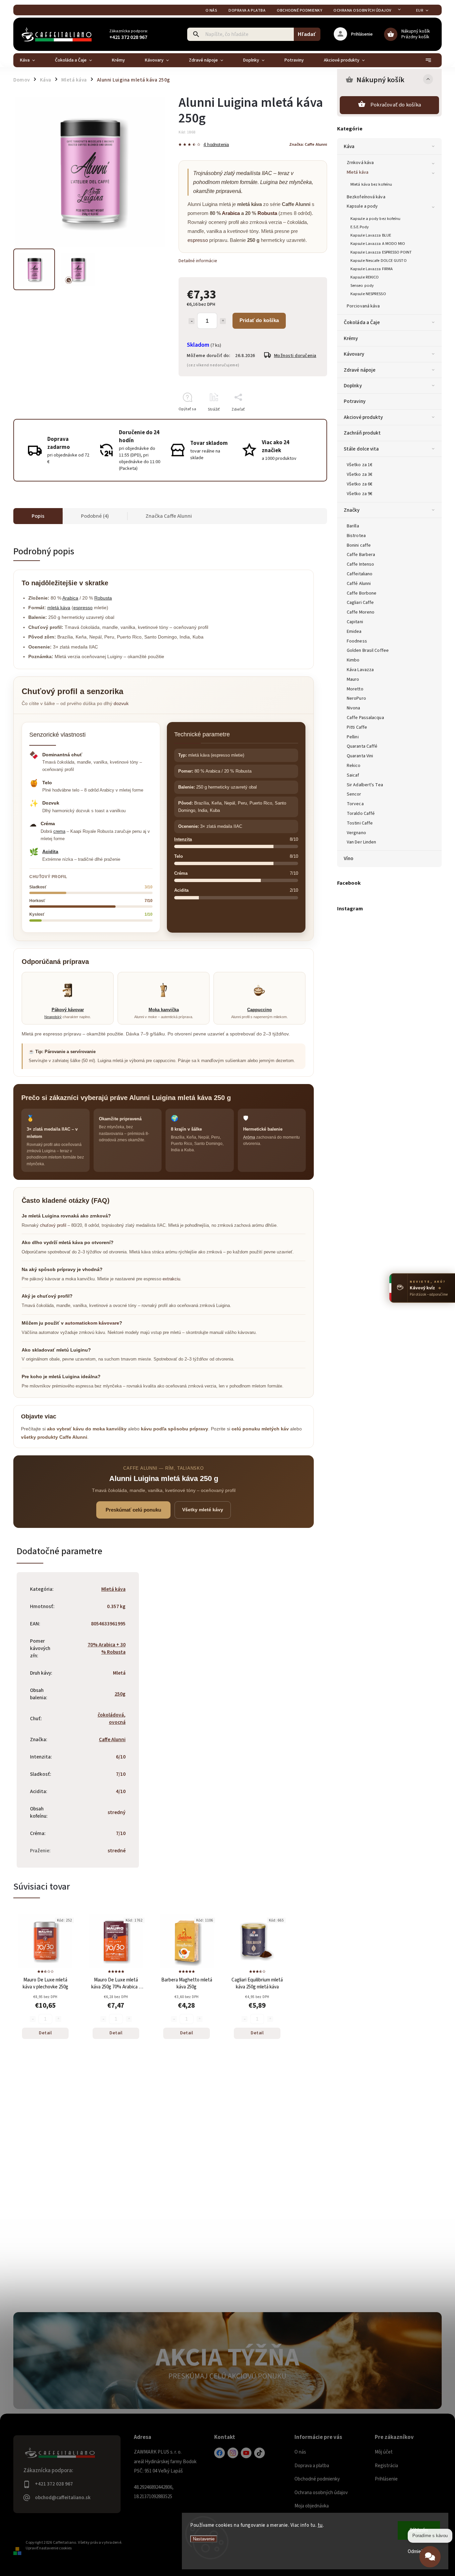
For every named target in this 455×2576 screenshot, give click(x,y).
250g (120, 1694)
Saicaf (353, 775)
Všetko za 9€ (360, 494)
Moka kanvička (164, 1010)
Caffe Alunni (112, 1740)
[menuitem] (32, 60)
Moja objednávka (312, 2506)
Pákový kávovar (68, 1010)
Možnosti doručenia (295, 356)
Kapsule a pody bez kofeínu (376, 219)
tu (320, 2525)
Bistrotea (356, 536)
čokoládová (111, 1715)
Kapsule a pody (362, 206)
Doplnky (353, 386)
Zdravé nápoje (360, 370)
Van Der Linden (361, 842)
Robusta (267, 213)
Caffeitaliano (360, 574)
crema (59, 831)
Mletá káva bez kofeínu (371, 184)
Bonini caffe (359, 545)
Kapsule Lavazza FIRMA (372, 269)
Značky (352, 510)
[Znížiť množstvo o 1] (192, 321)
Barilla (353, 526)
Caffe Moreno (361, 612)
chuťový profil (53, 1225)
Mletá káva (358, 172)
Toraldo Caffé (361, 814)
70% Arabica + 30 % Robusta (107, 1648)
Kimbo (353, 660)
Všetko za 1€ (360, 465)
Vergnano (356, 833)
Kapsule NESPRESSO (368, 294)
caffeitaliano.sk (233, 2453)
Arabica (231, 213)
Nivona (354, 708)
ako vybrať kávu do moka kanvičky (87, 1429)
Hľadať (307, 34)
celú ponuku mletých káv (260, 1429)
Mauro (353, 679)
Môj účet (384, 2452)
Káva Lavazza (360, 670)
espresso (198, 240)
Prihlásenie (386, 2479)
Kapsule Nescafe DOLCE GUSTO (379, 261)
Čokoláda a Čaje (362, 322)
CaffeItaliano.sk (220, 2453)
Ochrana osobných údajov (362, 10)
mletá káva (59, 608)
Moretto (355, 689)
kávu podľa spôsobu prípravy (175, 1429)
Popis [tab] (38, 516)
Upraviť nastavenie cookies (49, 2548)
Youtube (246, 2453)
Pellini (353, 737)
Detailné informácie (198, 261)
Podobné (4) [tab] (95, 516)
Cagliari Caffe (360, 603)
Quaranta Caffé (362, 746)
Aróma (249, 1137)
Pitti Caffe (357, 727)
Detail (45, 2033)
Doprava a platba (247, 10)
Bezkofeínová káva (366, 197)
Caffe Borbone (362, 593)
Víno (349, 858)
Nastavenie (204, 2539)
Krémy (351, 338)
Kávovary (354, 354)
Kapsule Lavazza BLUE (371, 235)
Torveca (355, 804)
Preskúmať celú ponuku (133, 1510)
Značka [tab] (169, 516)
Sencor (354, 794)
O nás (212, 10)
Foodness (357, 641)
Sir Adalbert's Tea (365, 785)
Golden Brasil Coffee (368, 650)
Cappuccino (259, 1010)
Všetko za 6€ (360, 484)
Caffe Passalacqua (365, 718)
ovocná (117, 1722)
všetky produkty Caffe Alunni (54, 1437)
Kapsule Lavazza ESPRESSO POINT (381, 252)
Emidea (354, 632)
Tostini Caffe (360, 823)
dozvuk (121, 703)
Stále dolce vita (361, 449)
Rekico (354, 766)
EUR (420, 10)
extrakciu (171, 1279)
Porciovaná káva (363, 306)
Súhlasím (419, 2530)
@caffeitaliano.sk (259, 2453)
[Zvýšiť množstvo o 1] (223, 321)
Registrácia (386, 2466)
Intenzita (183, 839)
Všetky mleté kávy (203, 1510)
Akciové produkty (363, 417)
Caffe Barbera (361, 555)
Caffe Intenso (360, 564)
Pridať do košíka (259, 320)
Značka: (308, 144)
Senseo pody (362, 285)
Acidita (50, 851)
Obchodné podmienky (299, 10)
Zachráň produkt (362, 433)
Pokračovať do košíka (396, 105)
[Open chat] (430, 2559)
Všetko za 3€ (360, 474)
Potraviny (355, 401)
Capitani (355, 622)
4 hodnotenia (216, 145)
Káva (349, 146)
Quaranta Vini (360, 756)
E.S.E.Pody (360, 227)
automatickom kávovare (92, 1323)
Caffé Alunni (359, 584)
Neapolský (53, 1017)
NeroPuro (356, 698)
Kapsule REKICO (365, 277)
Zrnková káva (360, 163)
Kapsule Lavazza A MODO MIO (378, 244)
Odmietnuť (419, 2552)
